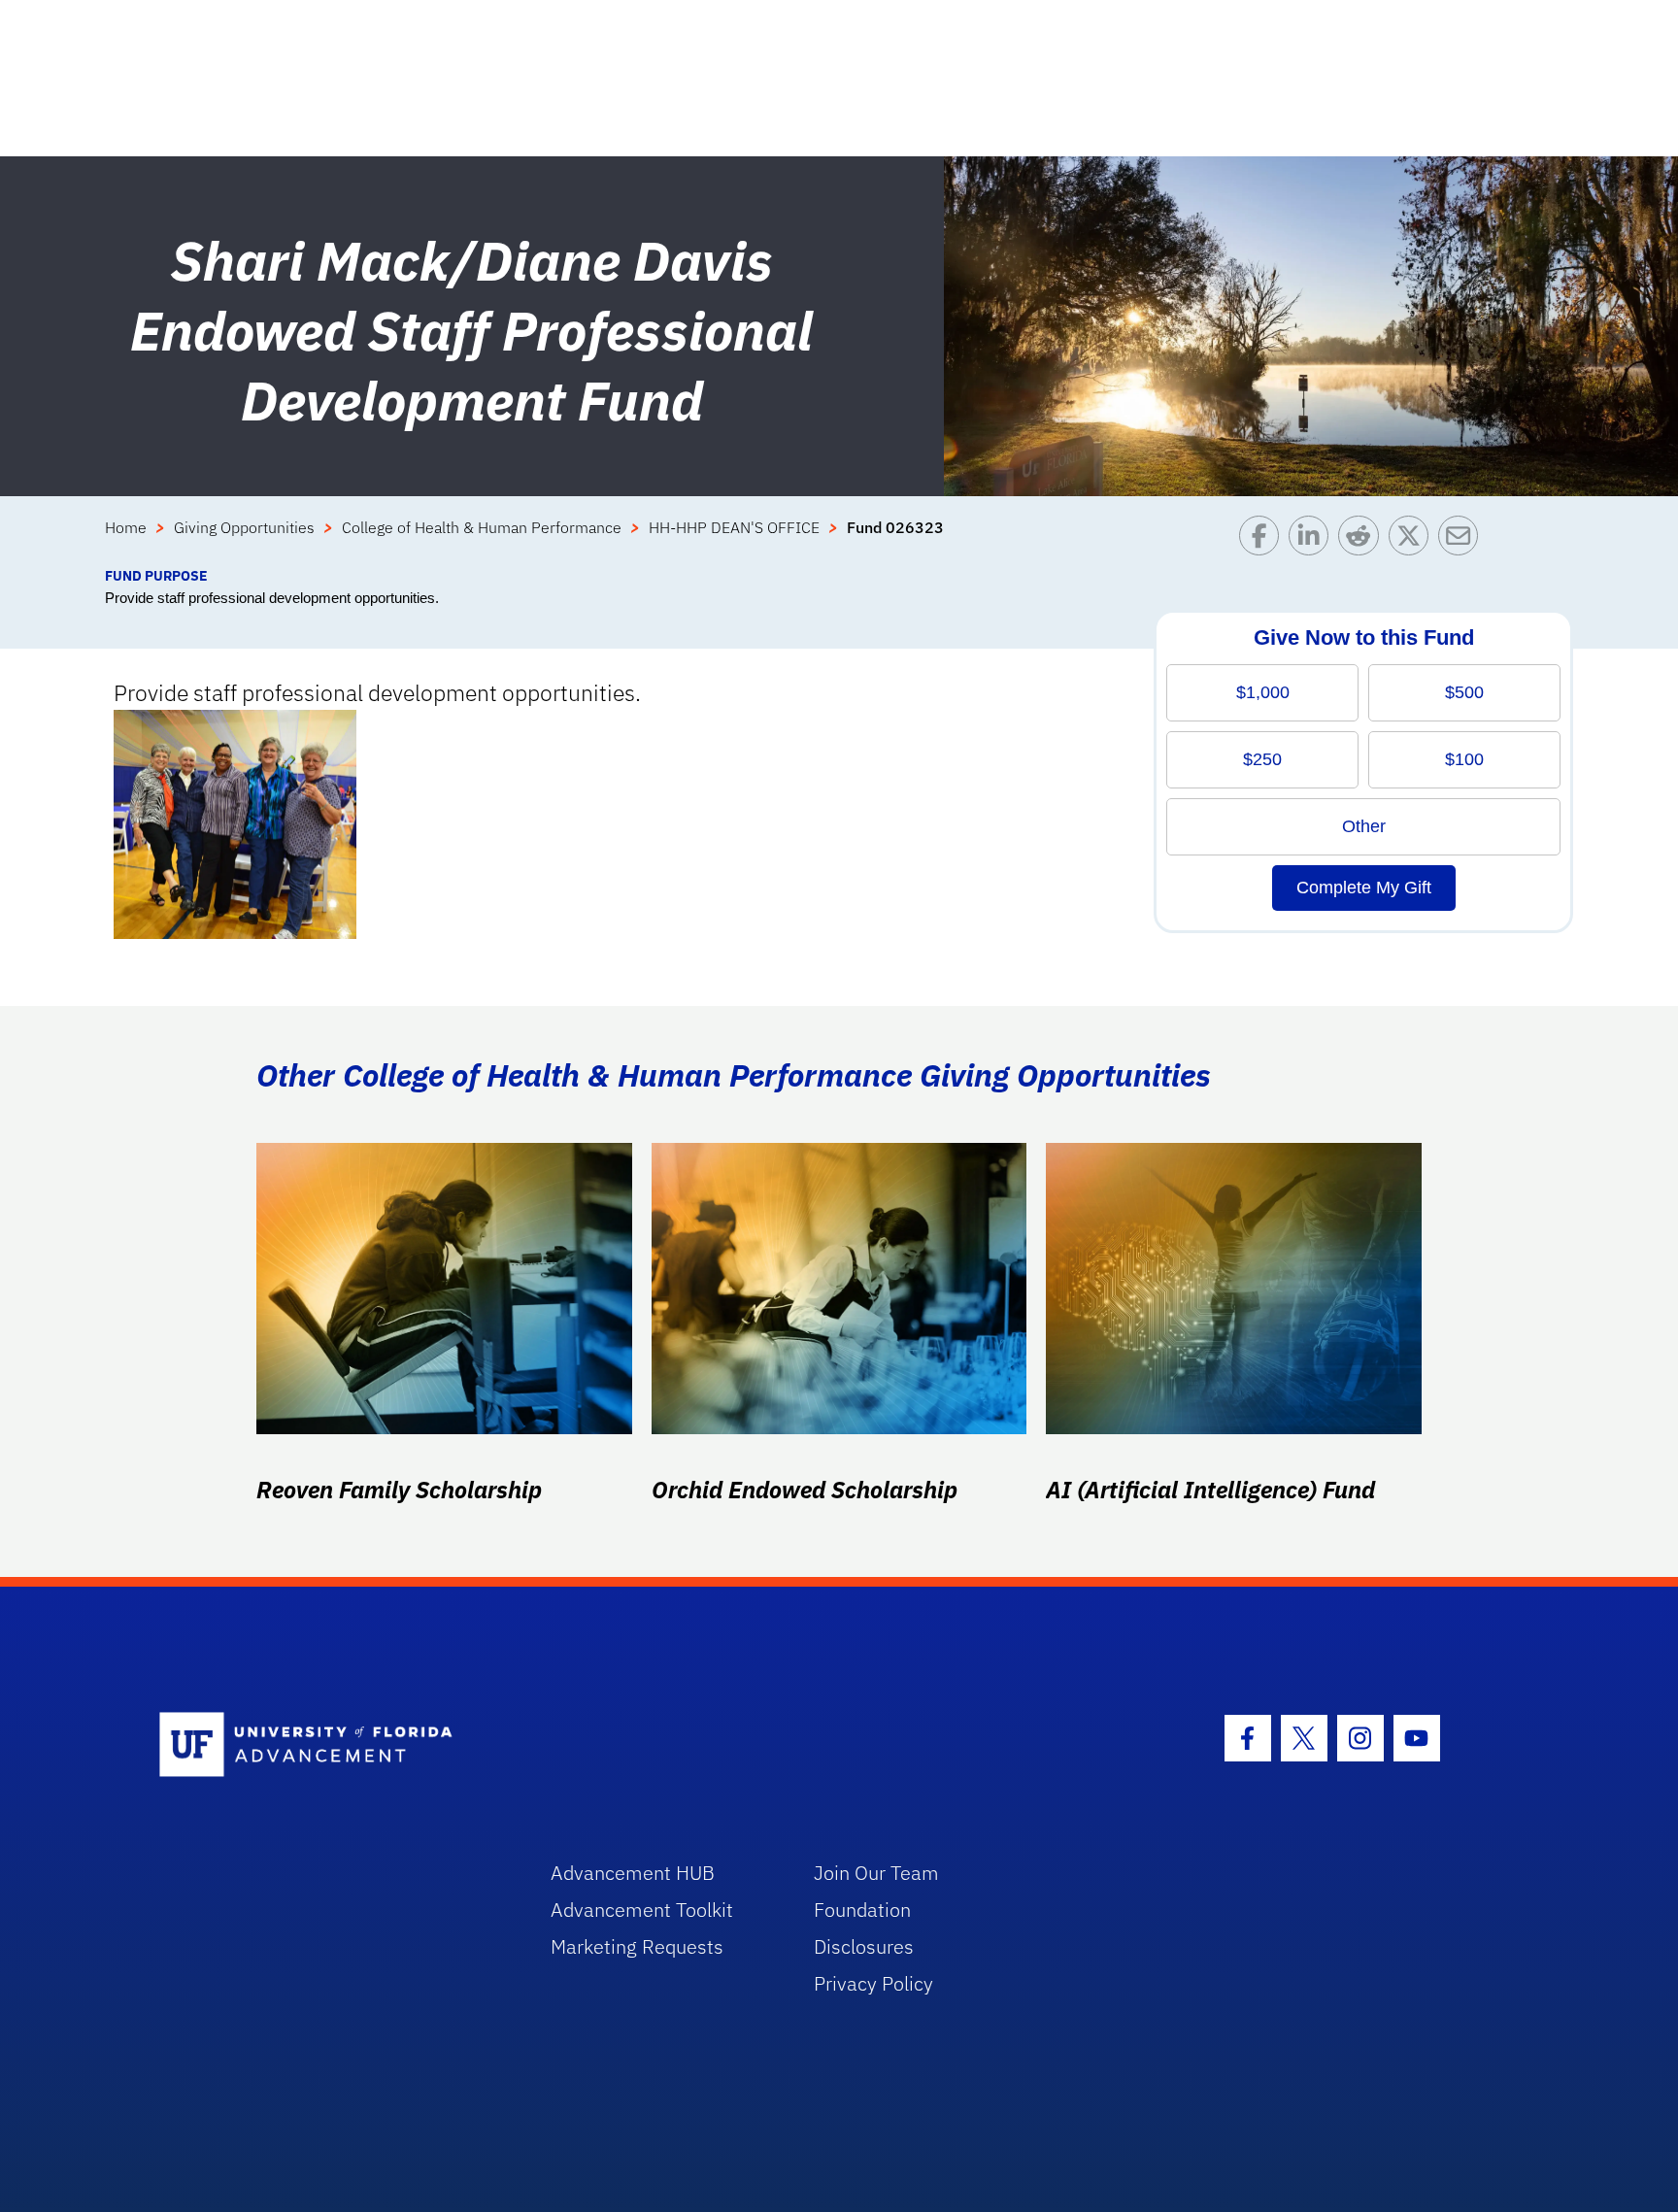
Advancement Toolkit (642, 1910)
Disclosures (864, 1946)
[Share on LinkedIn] (1313, 540)
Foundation (862, 1910)
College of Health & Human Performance (482, 527)
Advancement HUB (633, 1873)
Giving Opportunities (244, 527)
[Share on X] (1413, 540)
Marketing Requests (637, 1946)
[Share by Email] (1463, 540)
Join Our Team (876, 1873)
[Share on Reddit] (1363, 540)
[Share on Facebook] (1264, 540)
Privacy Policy (873, 1983)
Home (126, 527)
